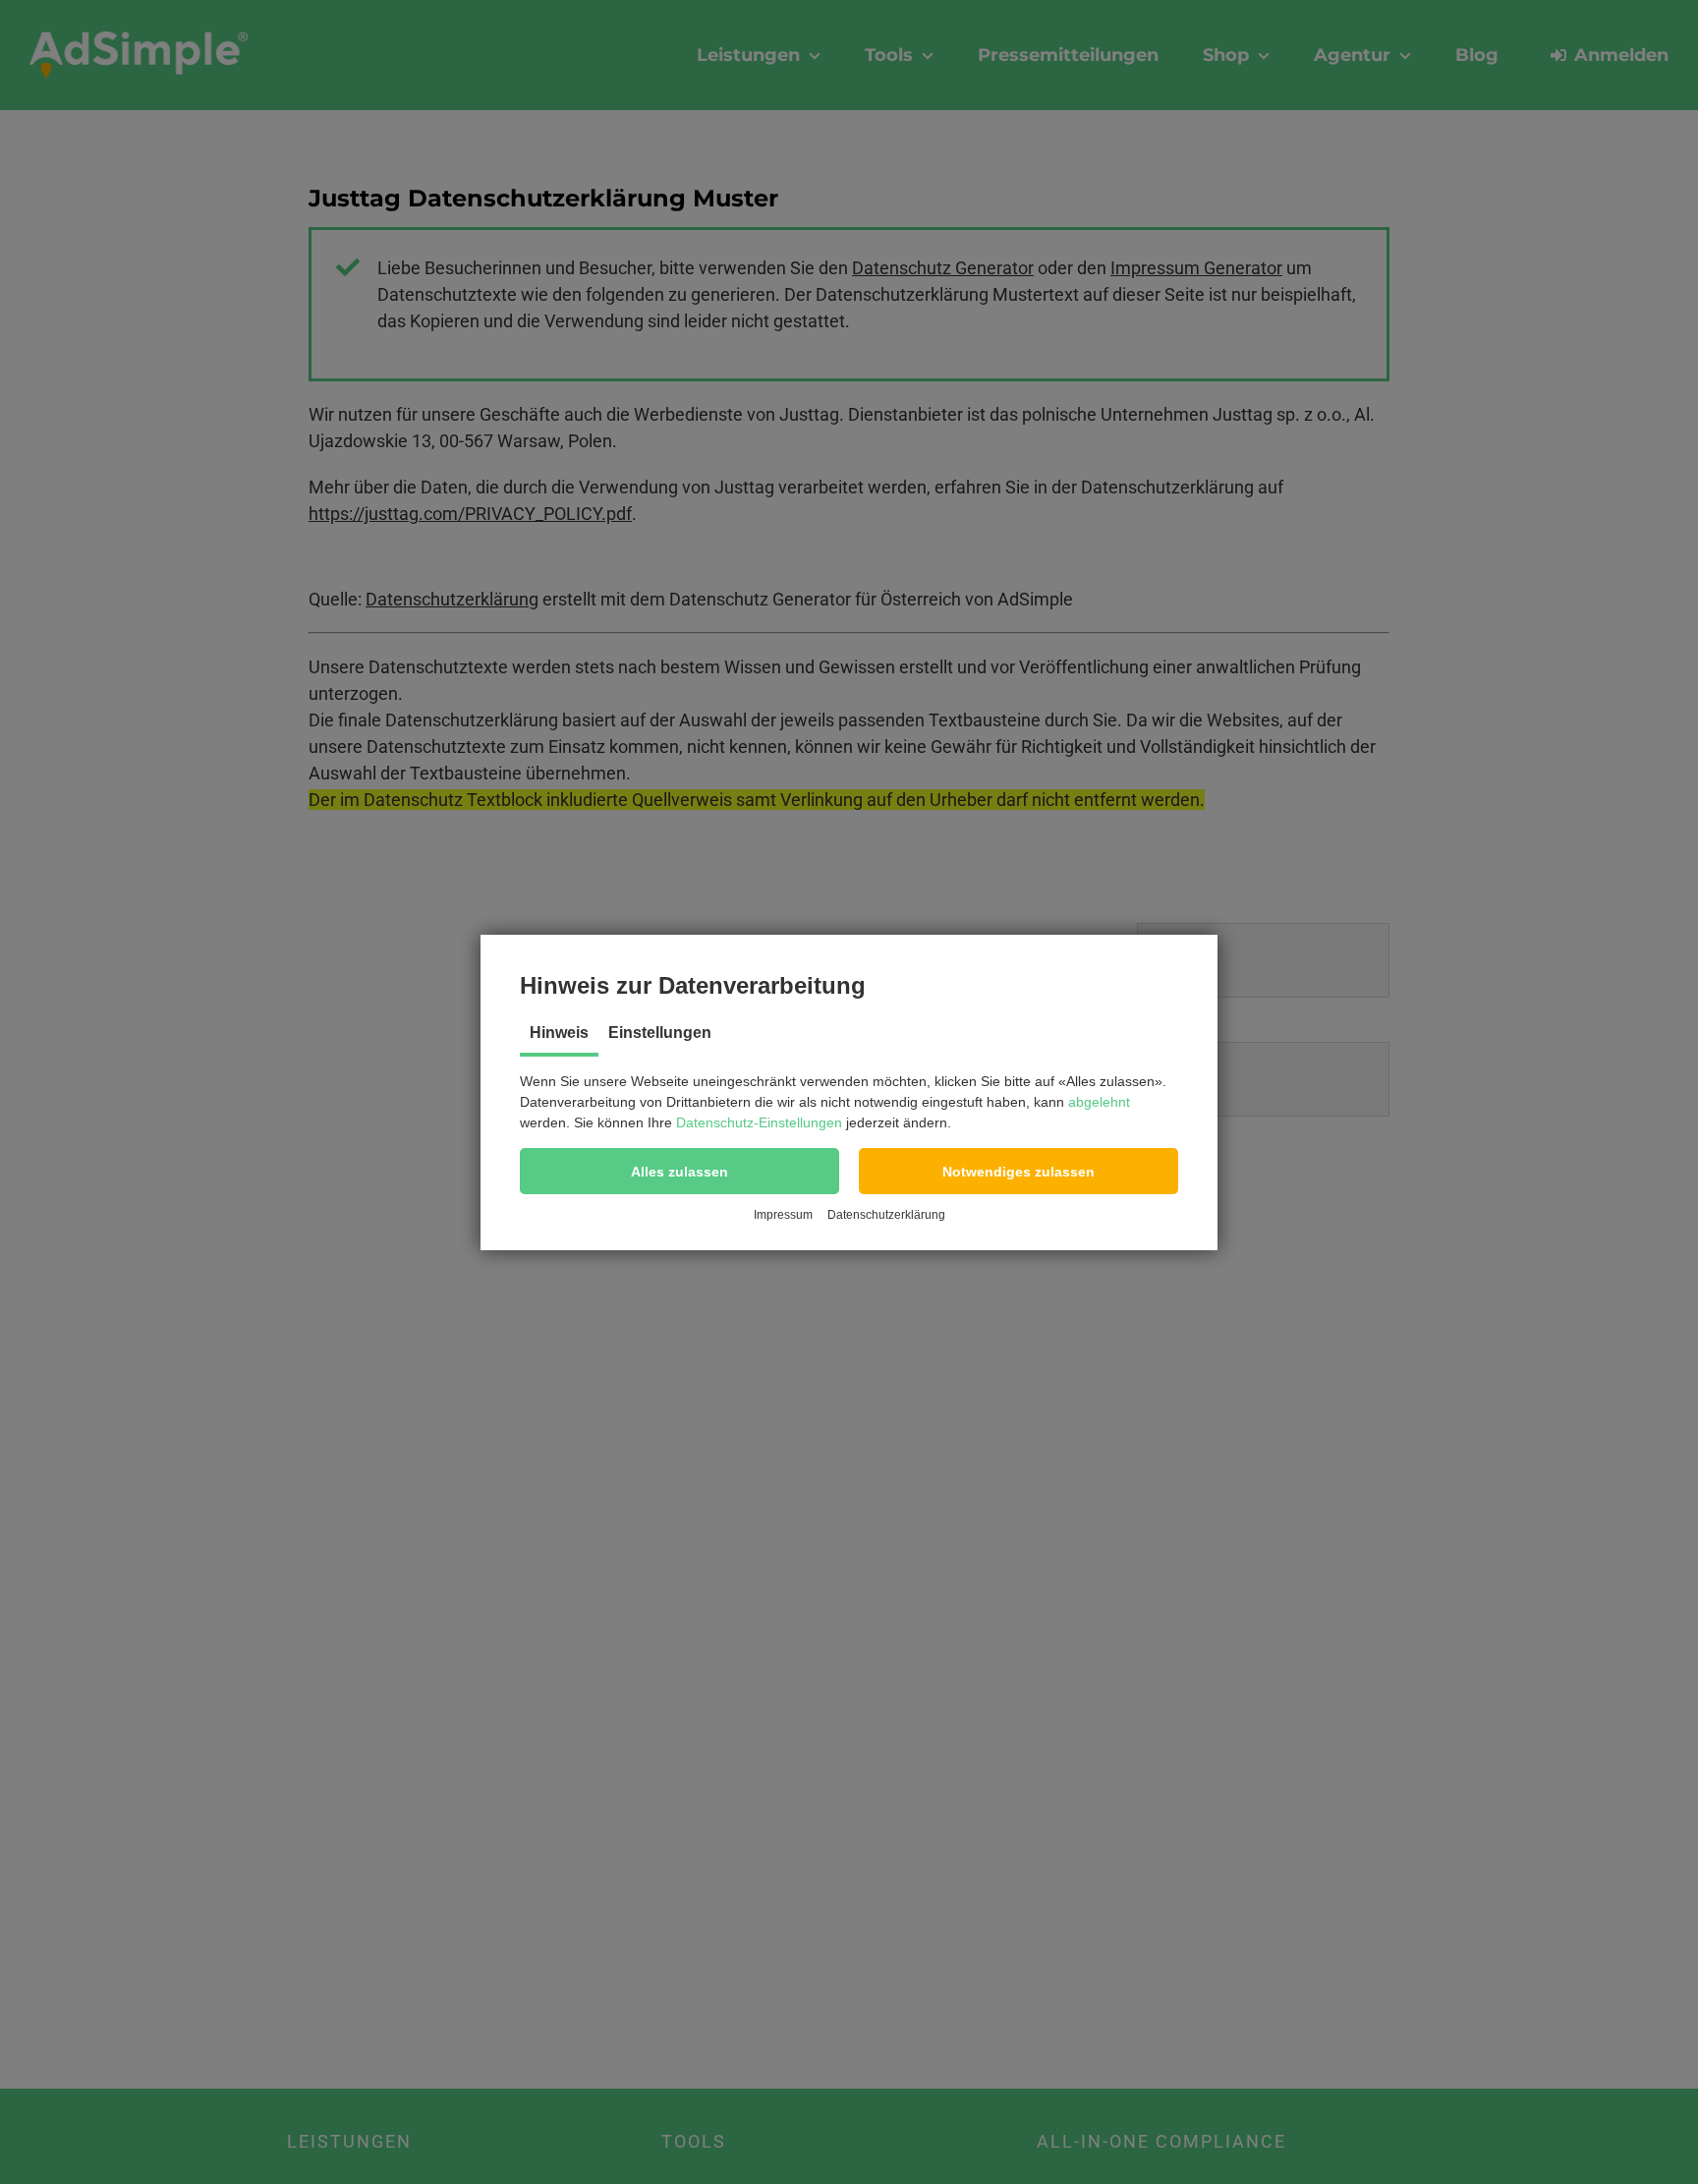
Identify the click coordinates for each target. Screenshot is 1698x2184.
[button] (679, 1171)
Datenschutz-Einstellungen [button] (759, 1122)
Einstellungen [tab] (660, 1033)
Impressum (783, 1215)
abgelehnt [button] (1099, 1102)
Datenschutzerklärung (886, 1215)
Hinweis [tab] (559, 1033)
